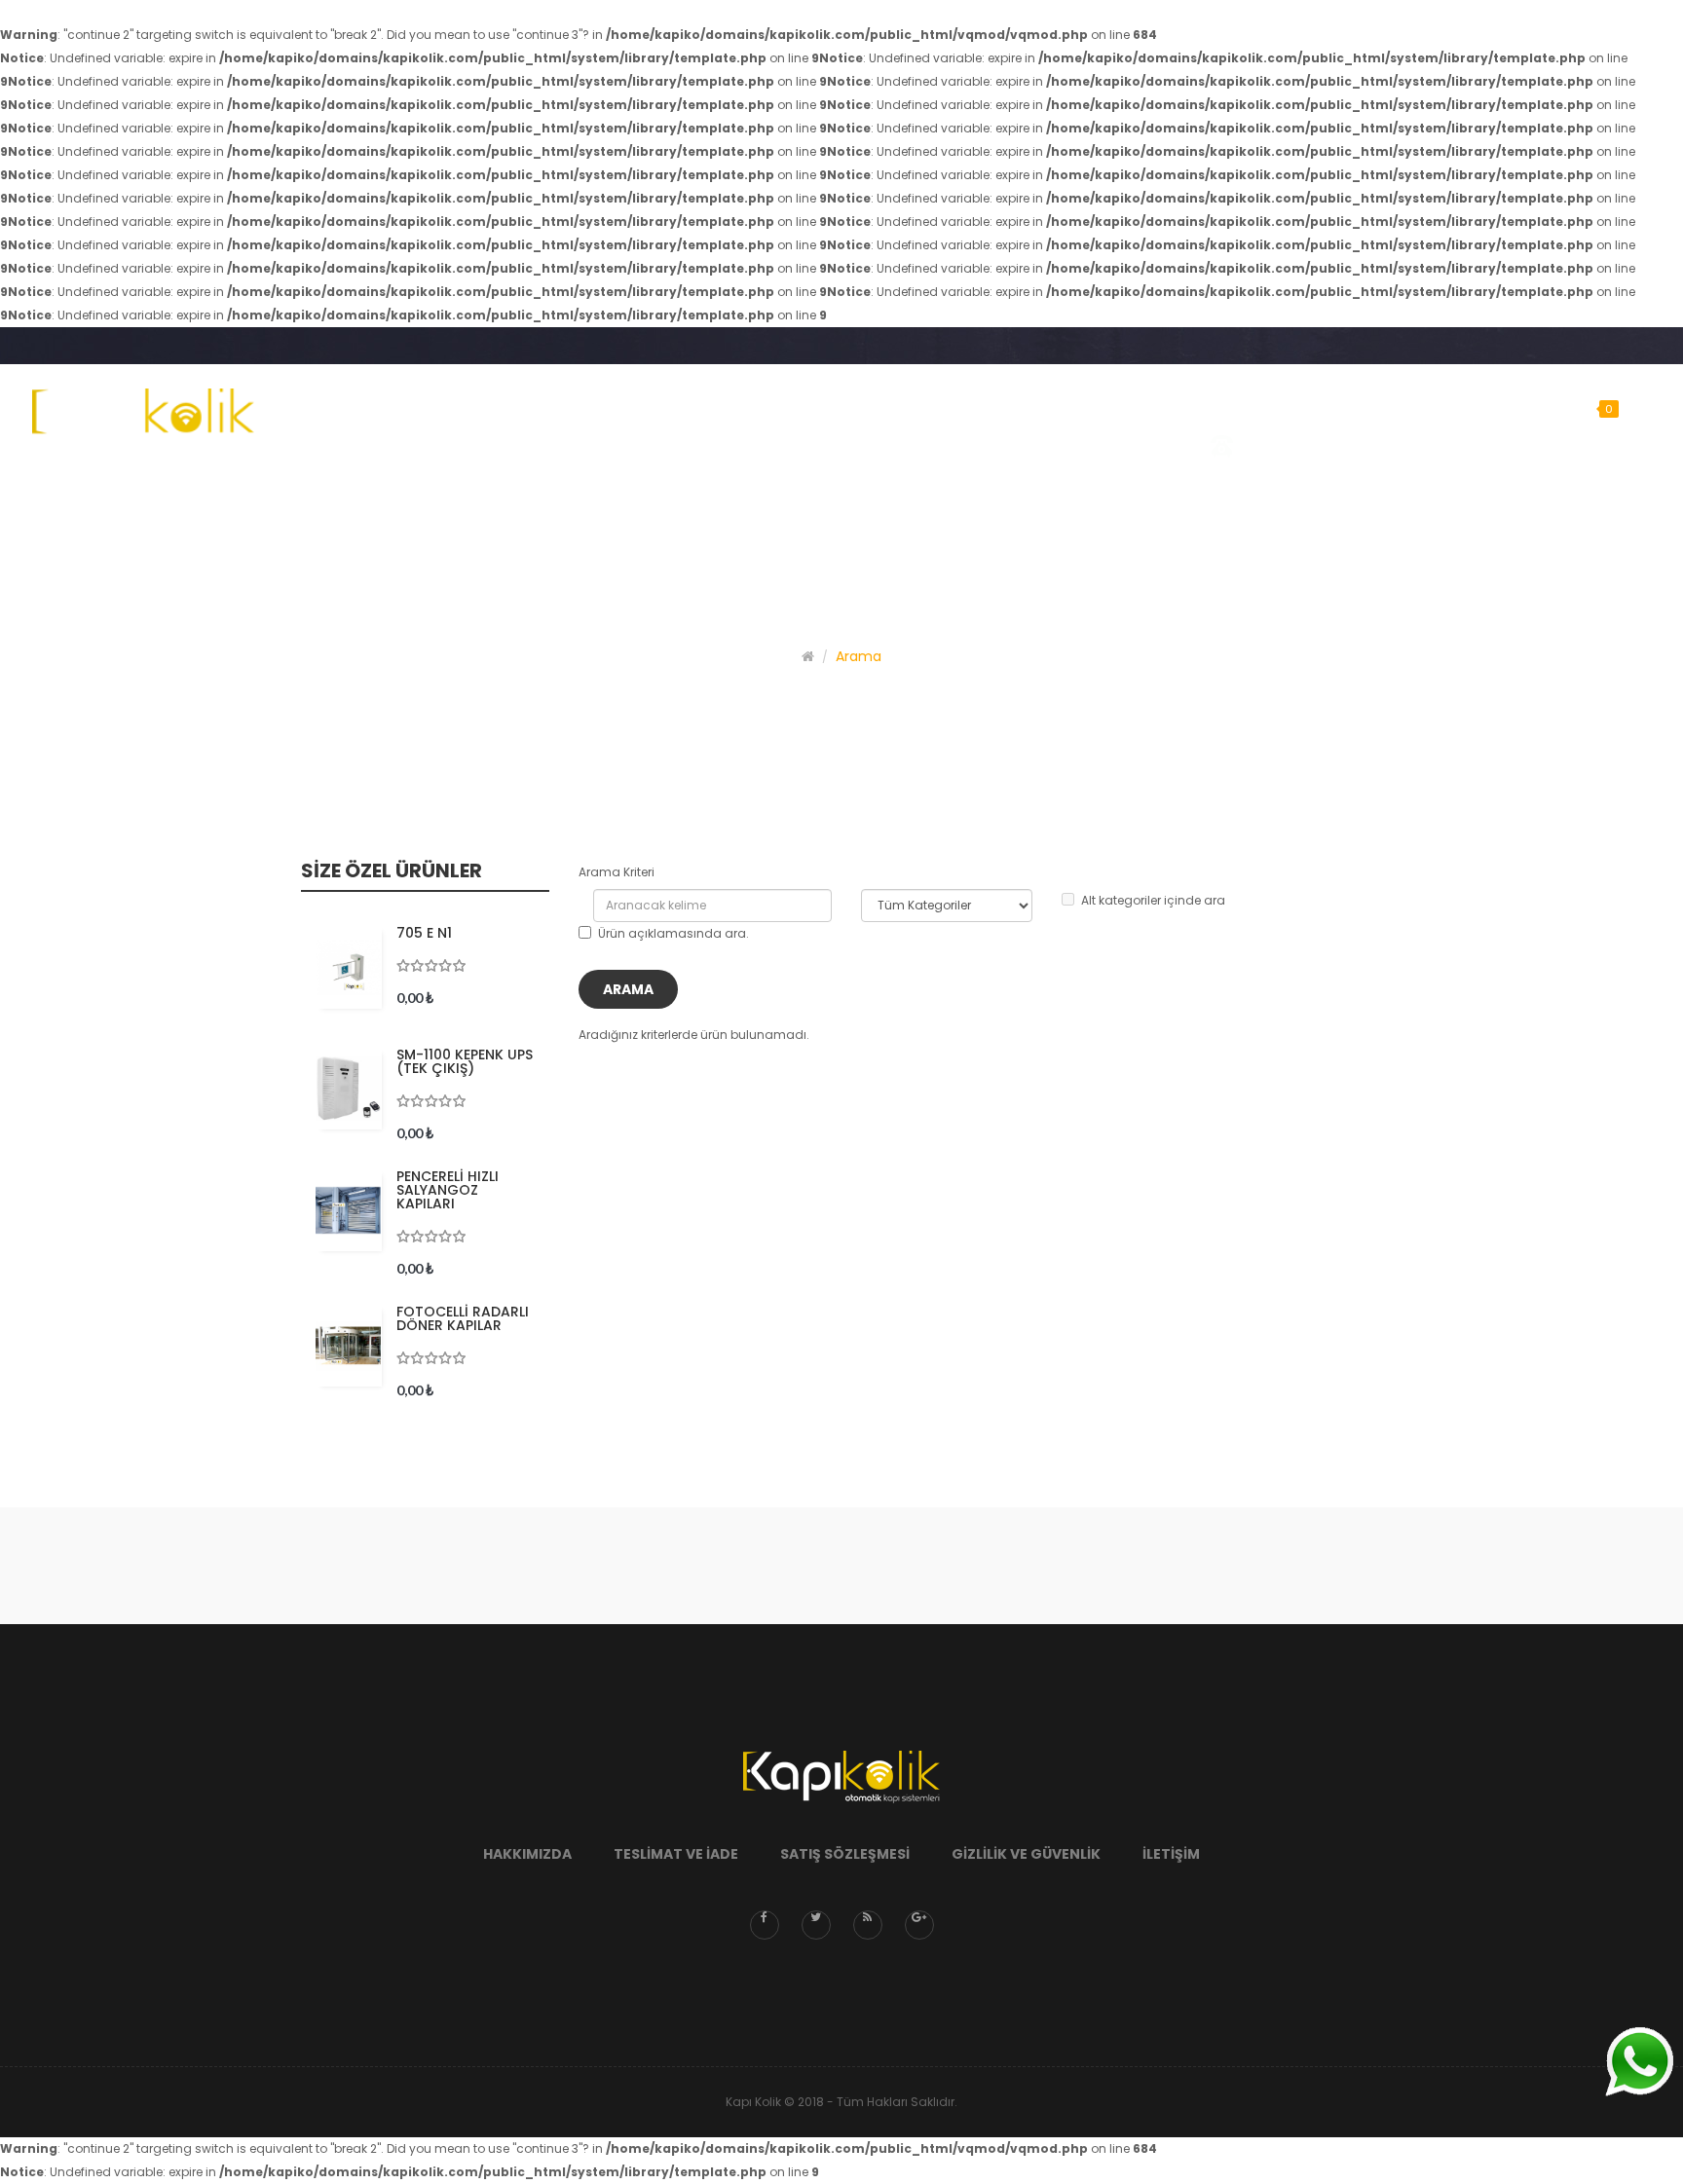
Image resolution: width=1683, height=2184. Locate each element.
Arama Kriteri (617, 872)
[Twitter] (816, 1925)
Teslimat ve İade (676, 1854)
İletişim (1171, 1854)
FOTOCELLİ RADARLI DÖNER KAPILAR (463, 1318)
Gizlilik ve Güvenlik (1026, 1854)
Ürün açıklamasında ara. (673, 933)
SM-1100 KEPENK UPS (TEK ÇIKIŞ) (465, 1061)
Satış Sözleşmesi (845, 1854)
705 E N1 (424, 933)
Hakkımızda (527, 1854)
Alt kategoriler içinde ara (1153, 900)
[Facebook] (765, 1925)
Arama (859, 656)
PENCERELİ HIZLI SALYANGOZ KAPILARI (448, 1190)
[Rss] (868, 1925)
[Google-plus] (919, 1925)
